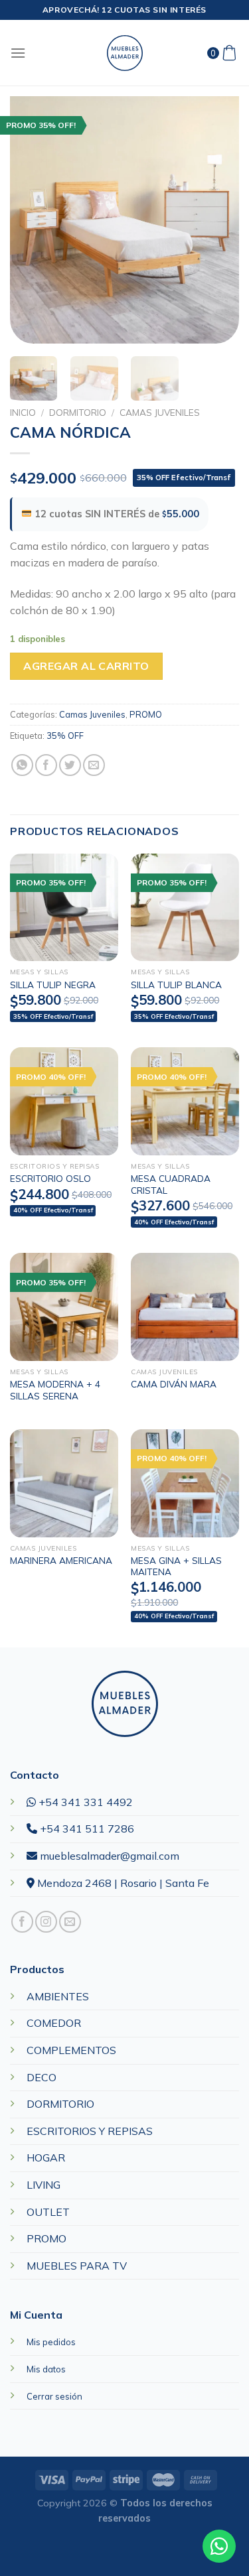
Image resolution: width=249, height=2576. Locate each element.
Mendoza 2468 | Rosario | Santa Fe (122, 1883)
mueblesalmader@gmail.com (108, 1856)
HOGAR (46, 2157)
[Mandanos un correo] (70, 1922)
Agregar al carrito (86, 666)
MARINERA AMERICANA (61, 1560)
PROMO (146, 714)
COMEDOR (54, 2023)
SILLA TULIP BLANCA (176, 985)
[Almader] (125, 53)
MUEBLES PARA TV (77, 2266)
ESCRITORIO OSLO (50, 1178)
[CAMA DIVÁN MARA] (185, 1307)
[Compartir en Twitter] (70, 765)
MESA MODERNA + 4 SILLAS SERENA (55, 1390)
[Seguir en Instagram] (46, 1922)
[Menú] (18, 53)
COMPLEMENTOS (71, 2050)
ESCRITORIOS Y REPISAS (90, 2131)
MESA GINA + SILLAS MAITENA (176, 1566)
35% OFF (65, 736)
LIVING (43, 2185)
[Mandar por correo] (94, 765)
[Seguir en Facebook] (22, 1922)
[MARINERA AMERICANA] (64, 1483)
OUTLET (48, 2212)
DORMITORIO (78, 412)
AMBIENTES (58, 1996)
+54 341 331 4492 (84, 1802)
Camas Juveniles (160, 412)
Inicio (23, 412)
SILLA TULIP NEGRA (53, 985)
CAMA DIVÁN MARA (174, 1384)
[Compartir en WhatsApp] (22, 765)
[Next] (218, 220)
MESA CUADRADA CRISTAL (171, 1184)
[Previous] (31, 220)
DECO (41, 2077)
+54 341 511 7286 (86, 1829)
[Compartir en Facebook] (46, 765)
